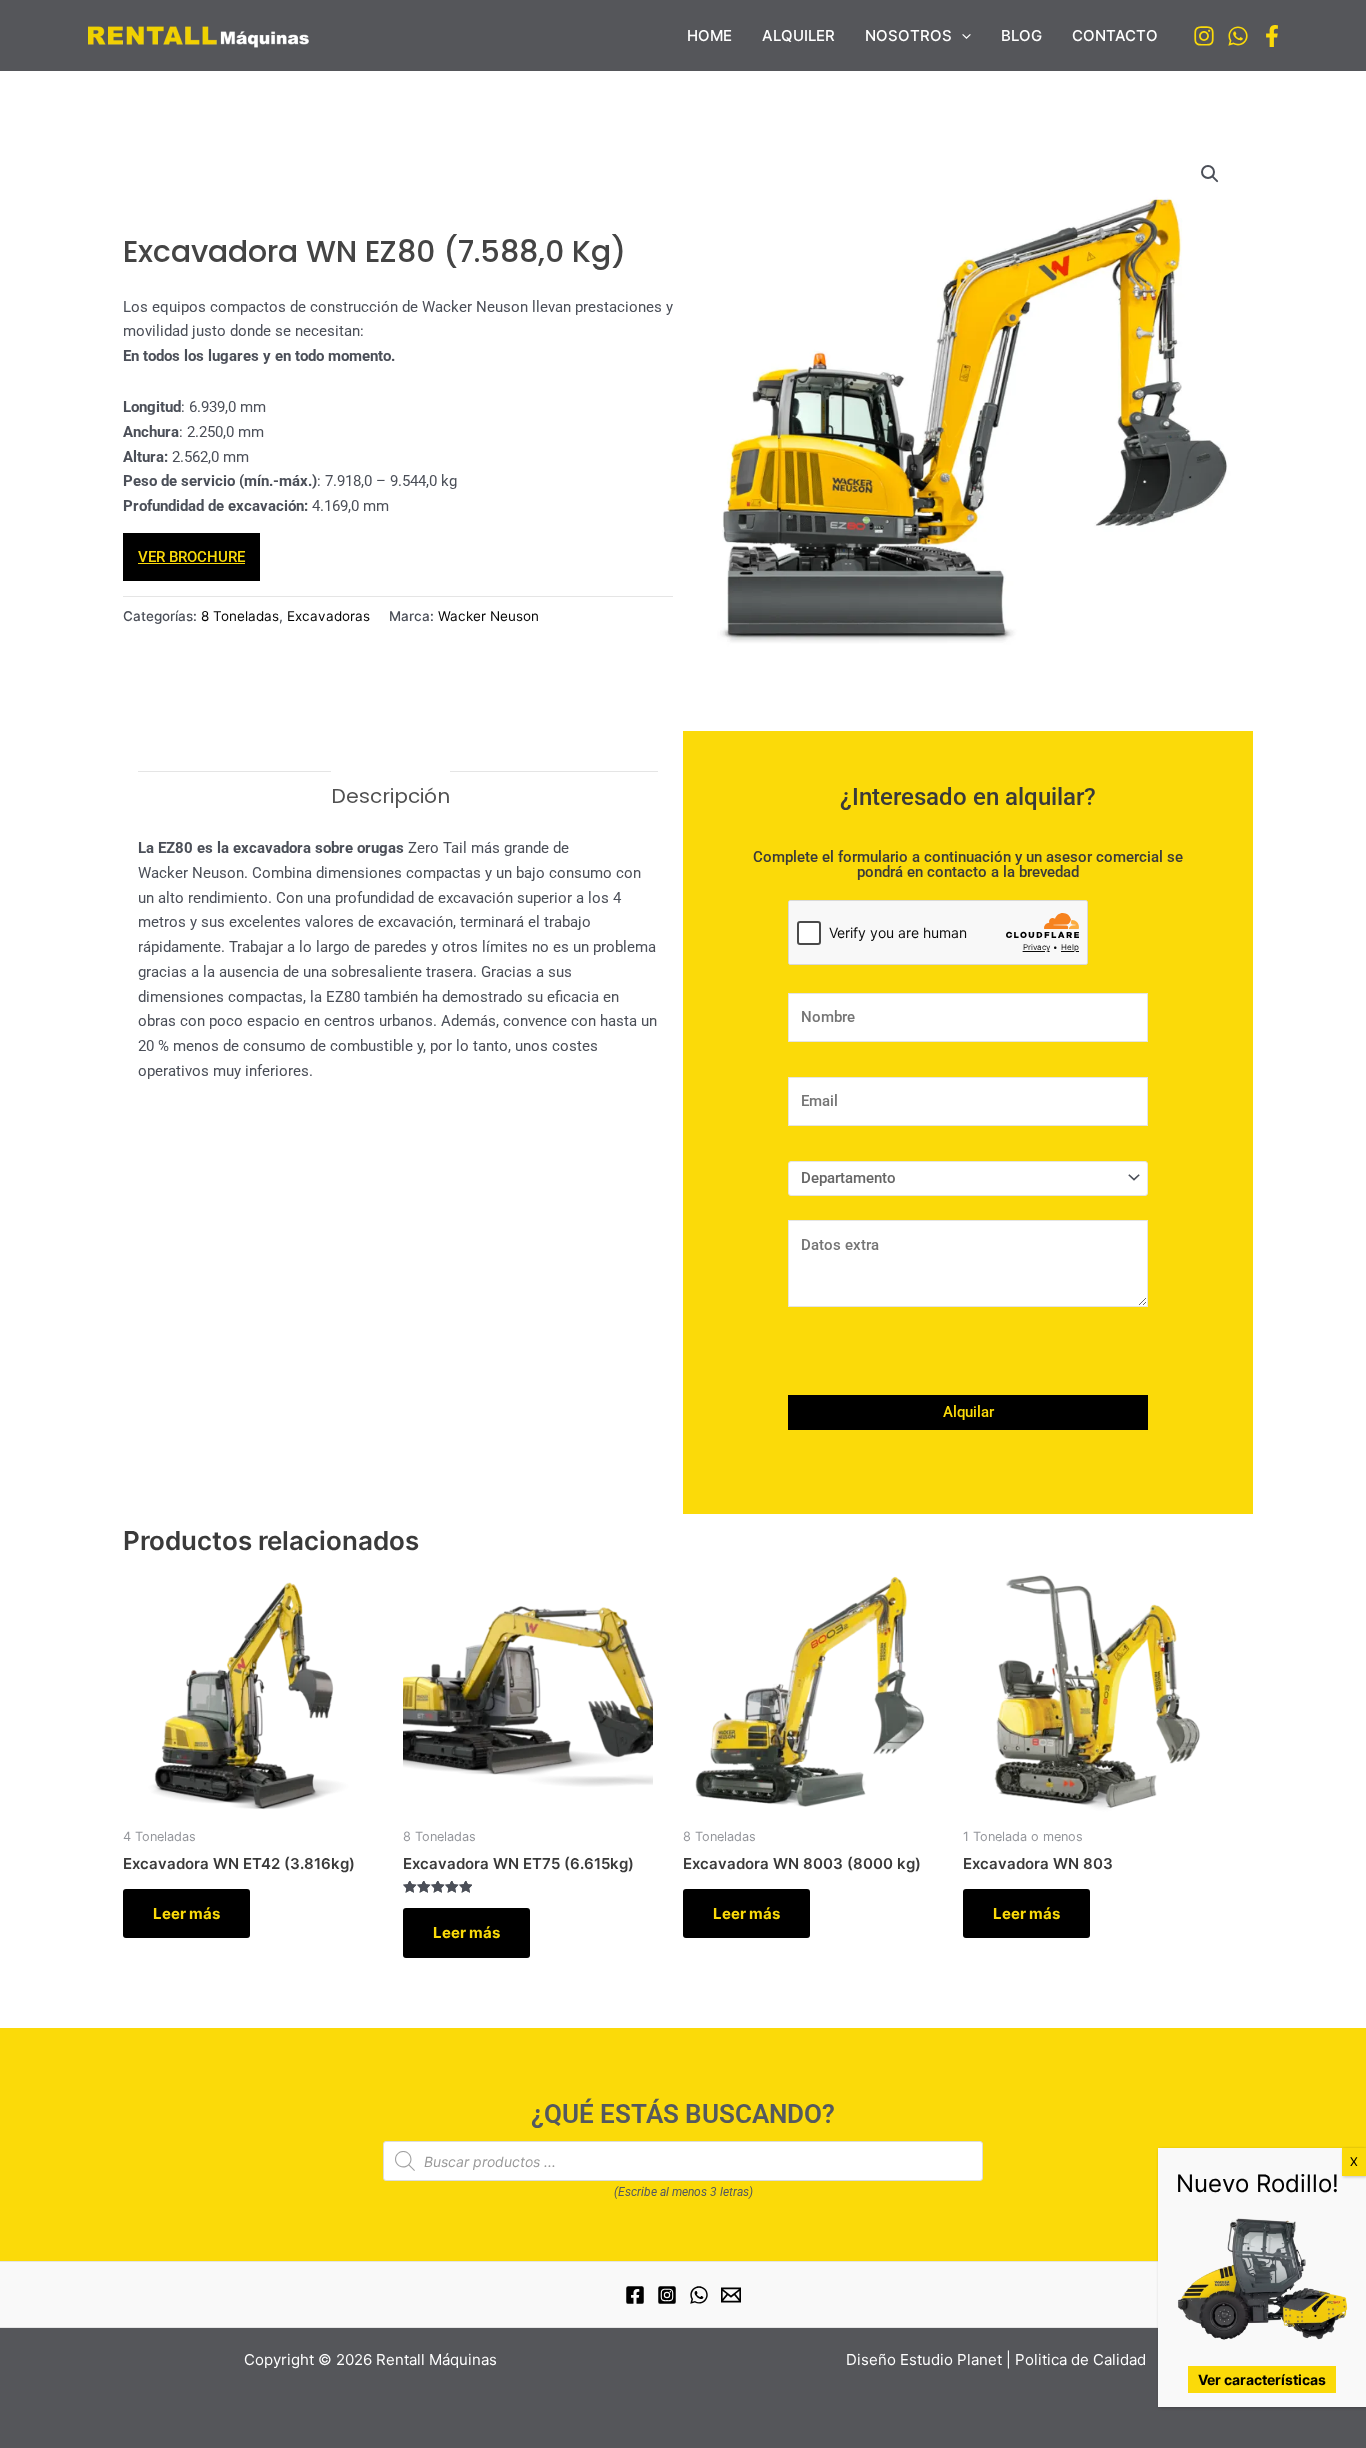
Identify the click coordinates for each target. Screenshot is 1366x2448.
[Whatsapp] (1238, 36)
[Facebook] (1272, 36)
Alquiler (798, 35)
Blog (1021, 35)
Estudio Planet (951, 2359)
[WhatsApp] (699, 2295)
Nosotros (908, 35)
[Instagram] (1204, 36)
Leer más (186, 1913)
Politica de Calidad (1080, 2359)
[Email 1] (731, 2295)
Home (709, 35)
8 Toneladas (240, 616)
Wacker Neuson (488, 616)
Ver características (1262, 2379)
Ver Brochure (191, 557)
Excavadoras (328, 616)
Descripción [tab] (390, 796)
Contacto (1115, 35)
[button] (961, 36)
